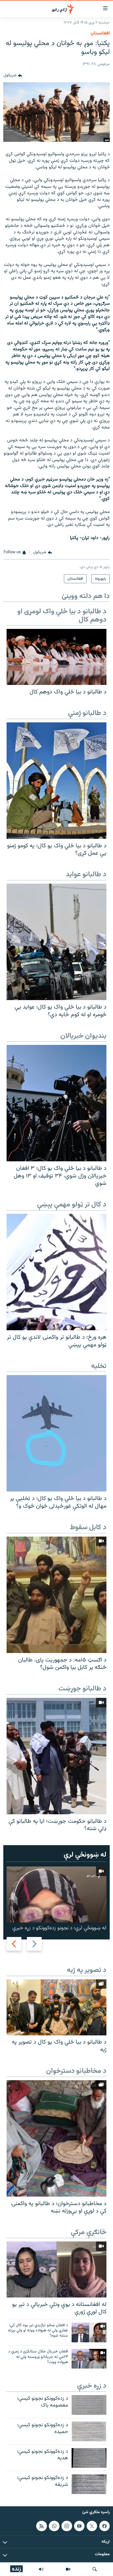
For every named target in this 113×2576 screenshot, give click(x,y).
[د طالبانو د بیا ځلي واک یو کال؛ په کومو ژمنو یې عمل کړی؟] (56, 781)
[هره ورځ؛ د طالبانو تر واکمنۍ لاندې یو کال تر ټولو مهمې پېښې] (56, 1272)
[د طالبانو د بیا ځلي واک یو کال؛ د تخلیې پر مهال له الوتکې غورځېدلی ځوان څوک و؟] (56, 1433)
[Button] (13, 76)
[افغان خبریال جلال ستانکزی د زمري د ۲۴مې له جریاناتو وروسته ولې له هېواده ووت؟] (89, 2359)
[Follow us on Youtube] (79, 2526)
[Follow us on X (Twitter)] (92, 2526)
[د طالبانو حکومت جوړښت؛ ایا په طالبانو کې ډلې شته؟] (56, 1756)
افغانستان (100, 33)
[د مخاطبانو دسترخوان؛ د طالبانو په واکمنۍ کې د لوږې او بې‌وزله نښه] (56, 2138)
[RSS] (41, 2526)
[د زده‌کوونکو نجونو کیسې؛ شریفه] (89, 2484)
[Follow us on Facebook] (104, 2526)
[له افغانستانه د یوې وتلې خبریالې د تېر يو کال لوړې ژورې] (56, 2269)
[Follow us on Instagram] (67, 2526)
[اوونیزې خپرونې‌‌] (41, 2569)
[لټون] (95, 2569)
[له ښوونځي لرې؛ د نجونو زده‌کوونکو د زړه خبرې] (56, 1894)
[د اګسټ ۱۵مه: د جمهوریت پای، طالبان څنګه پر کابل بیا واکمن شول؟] (56, 1595)
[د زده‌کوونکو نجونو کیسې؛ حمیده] (89, 2431)
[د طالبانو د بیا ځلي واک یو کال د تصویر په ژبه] (56, 2007)
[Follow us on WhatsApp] (54, 2526)
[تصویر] (68, 2569)
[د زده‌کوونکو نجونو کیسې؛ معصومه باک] (89, 2405)
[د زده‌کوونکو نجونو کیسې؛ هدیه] (89, 2458)
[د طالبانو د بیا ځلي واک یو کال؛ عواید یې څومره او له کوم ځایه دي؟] (56, 942)
